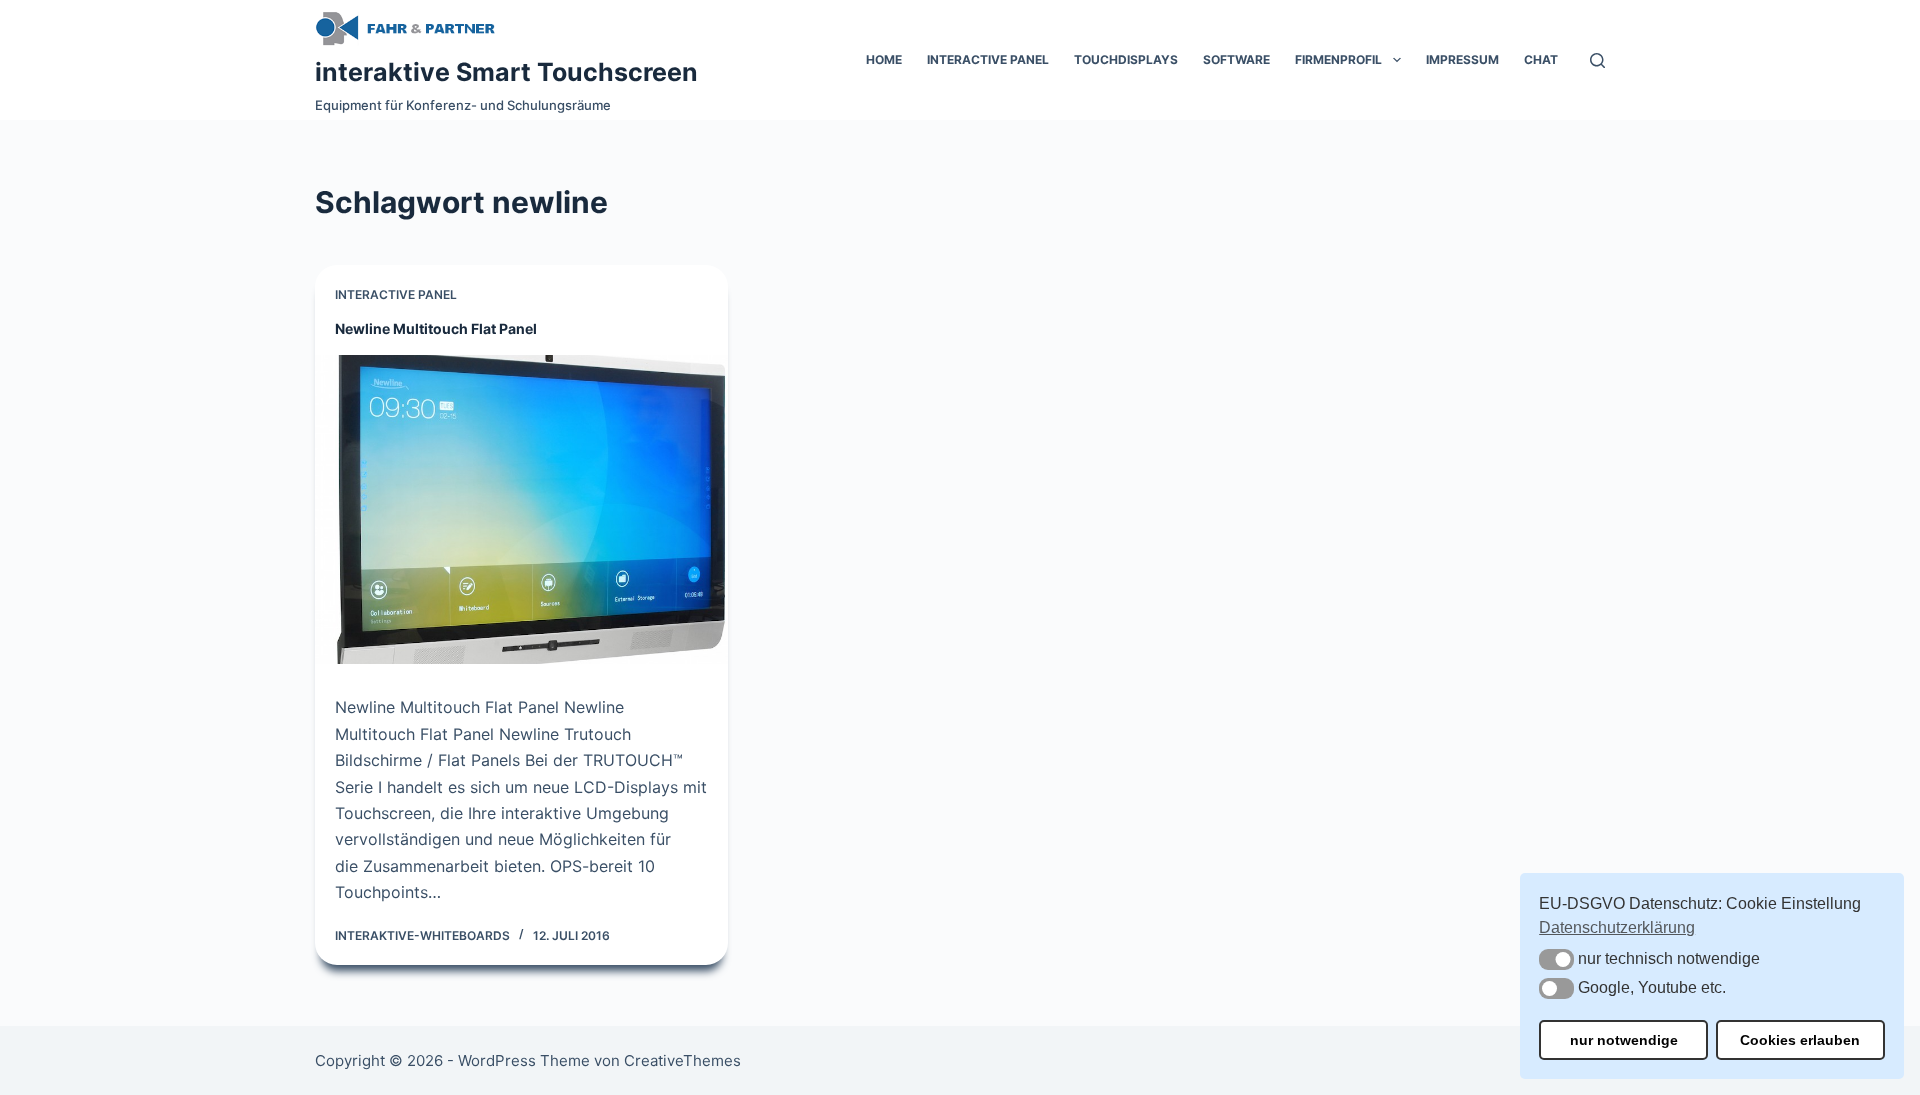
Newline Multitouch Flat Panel (436, 328)
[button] (1556, 959)
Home (884, 59)
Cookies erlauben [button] (1800, 1040)
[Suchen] (1597, 60)
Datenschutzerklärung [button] (1617, 927)
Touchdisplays (1126, 59)
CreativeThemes (682, 1060)
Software (1236, 59)
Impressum (1462, 59)
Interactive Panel (988, 59)
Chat (1541, 59)
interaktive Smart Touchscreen (506, 72)
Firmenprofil (1338, 59)
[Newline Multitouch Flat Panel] (521, 509)
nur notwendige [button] (1624, 1040)
